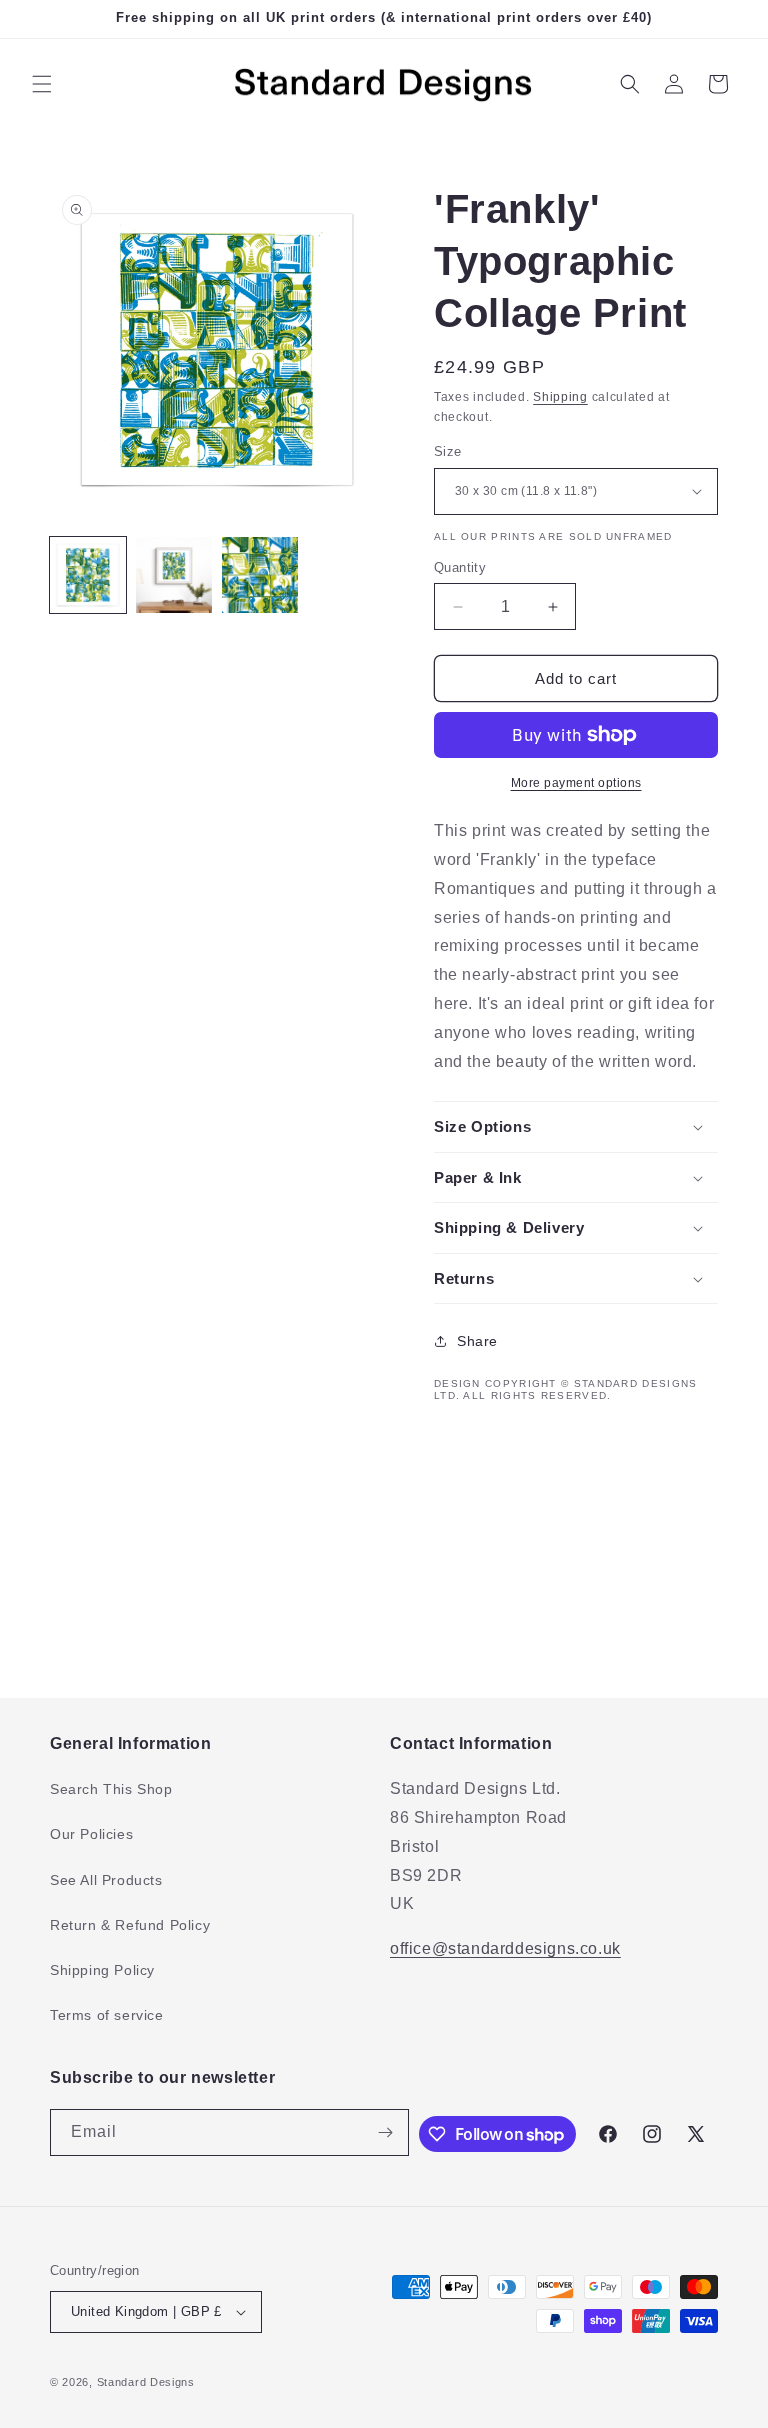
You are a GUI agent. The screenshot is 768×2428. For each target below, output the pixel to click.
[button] (42, 84)
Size (448, 451)
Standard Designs (146, 2382)
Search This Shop (111, 1789)
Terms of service (107, 2015)
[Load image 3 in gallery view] (260, 575)
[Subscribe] (386, 2132)
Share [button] (477, 1341)
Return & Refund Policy (130, 1925)
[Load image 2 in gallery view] (174, 575)
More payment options (576, 783)
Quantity (460, 567)
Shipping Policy (102, 1970)
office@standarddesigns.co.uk (505, 1948)
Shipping (560, 397)
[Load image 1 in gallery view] (88, 575)
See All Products (106, 1880)
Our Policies (91, 1834)
